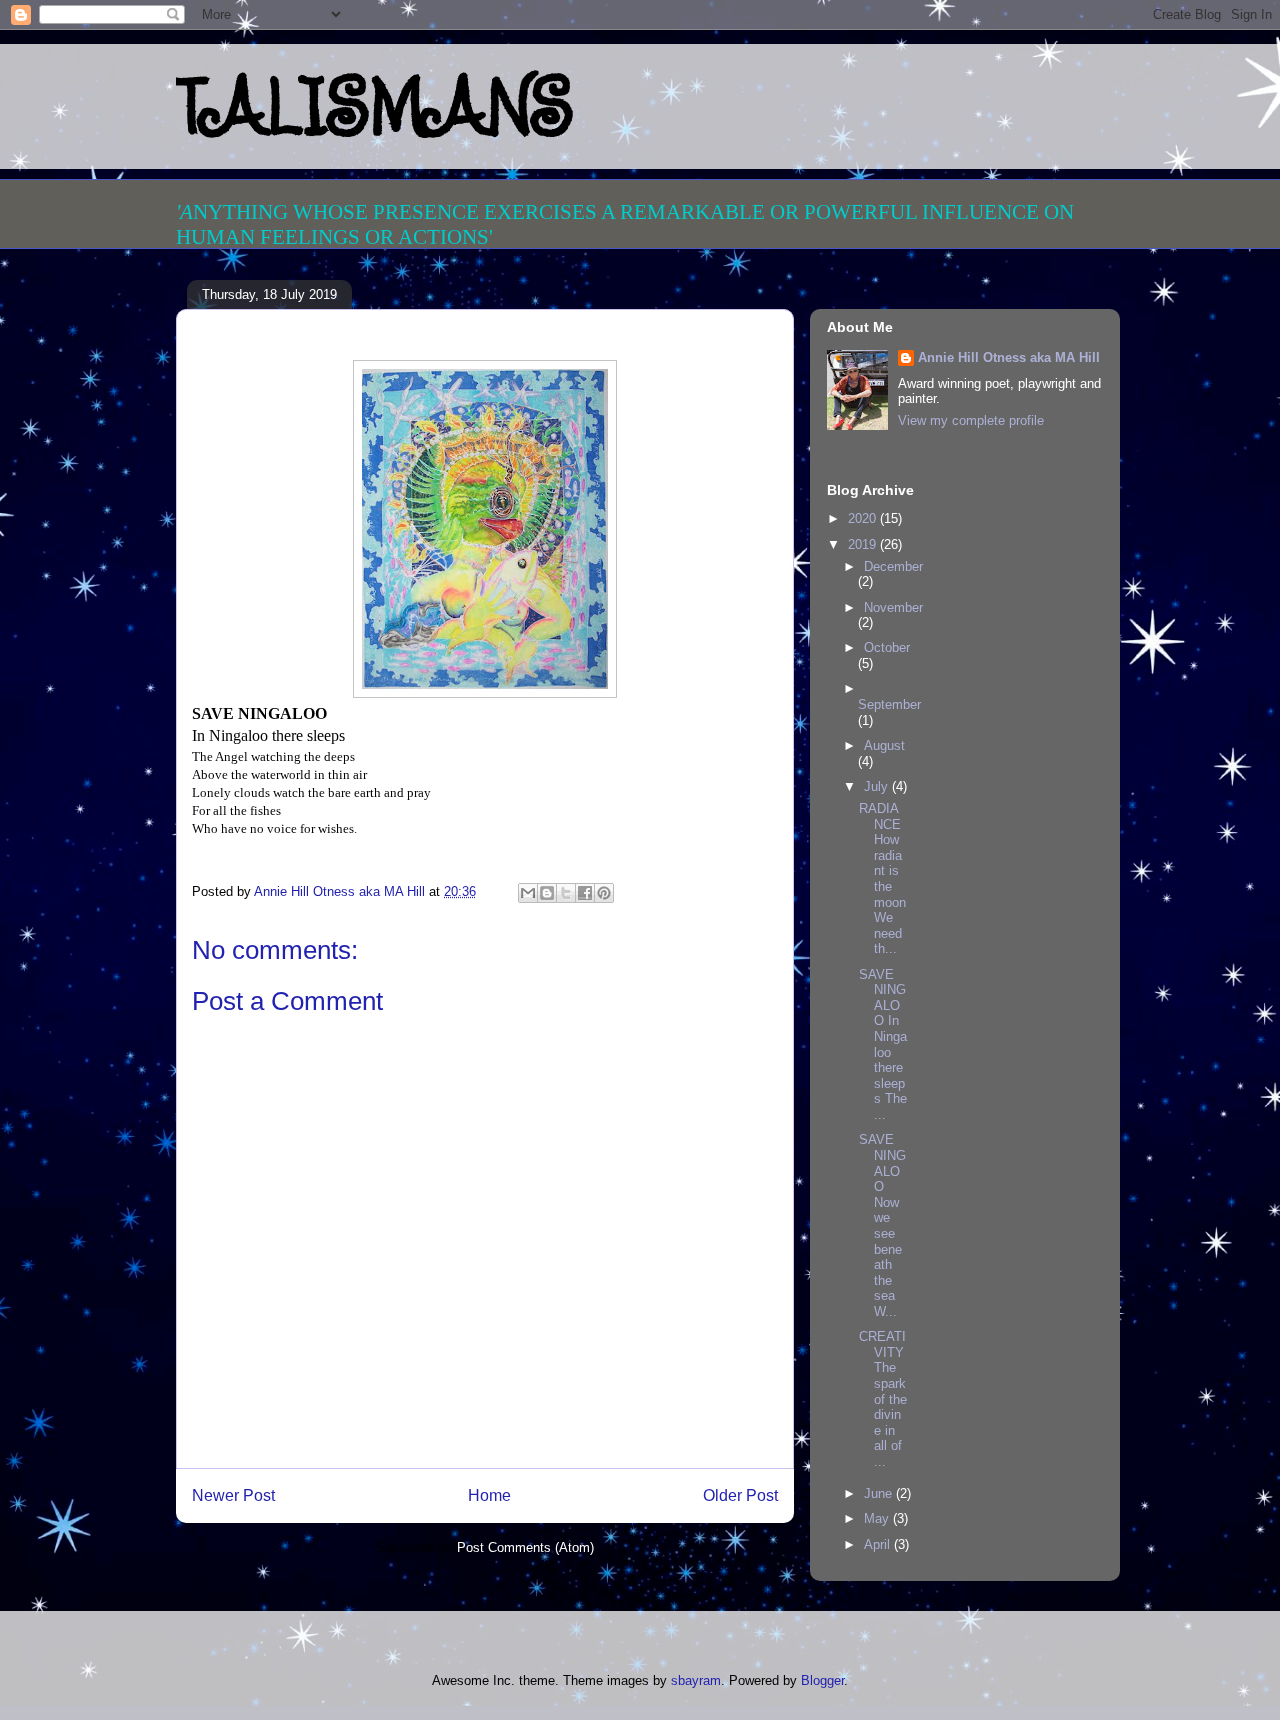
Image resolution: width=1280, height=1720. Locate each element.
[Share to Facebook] (585, 893)
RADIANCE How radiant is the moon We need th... (882, 878)
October (887, 647)
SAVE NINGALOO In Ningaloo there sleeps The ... (883, 1044)
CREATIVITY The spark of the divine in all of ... (883, 1399)
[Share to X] (566, 893)
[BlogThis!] (547, 893)
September (889, 704)
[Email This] (528, 893)
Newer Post (233, 1495)
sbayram (696, 1680)
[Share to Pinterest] (604, 893)
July (878, 786)
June (880, 1493)
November (893, 607)
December (893, 566)
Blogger (822, 1680)
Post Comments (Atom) (525, 1547)
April (879, 1544)
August (884, 745)
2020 (864, 518)
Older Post (740, 1495)
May (878, 1518)
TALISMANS (374, 106)
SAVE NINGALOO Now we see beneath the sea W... (882, 1225)
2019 (864, 544)
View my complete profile (971, 420)
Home (489, 1495)
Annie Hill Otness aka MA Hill (1009, 357)
